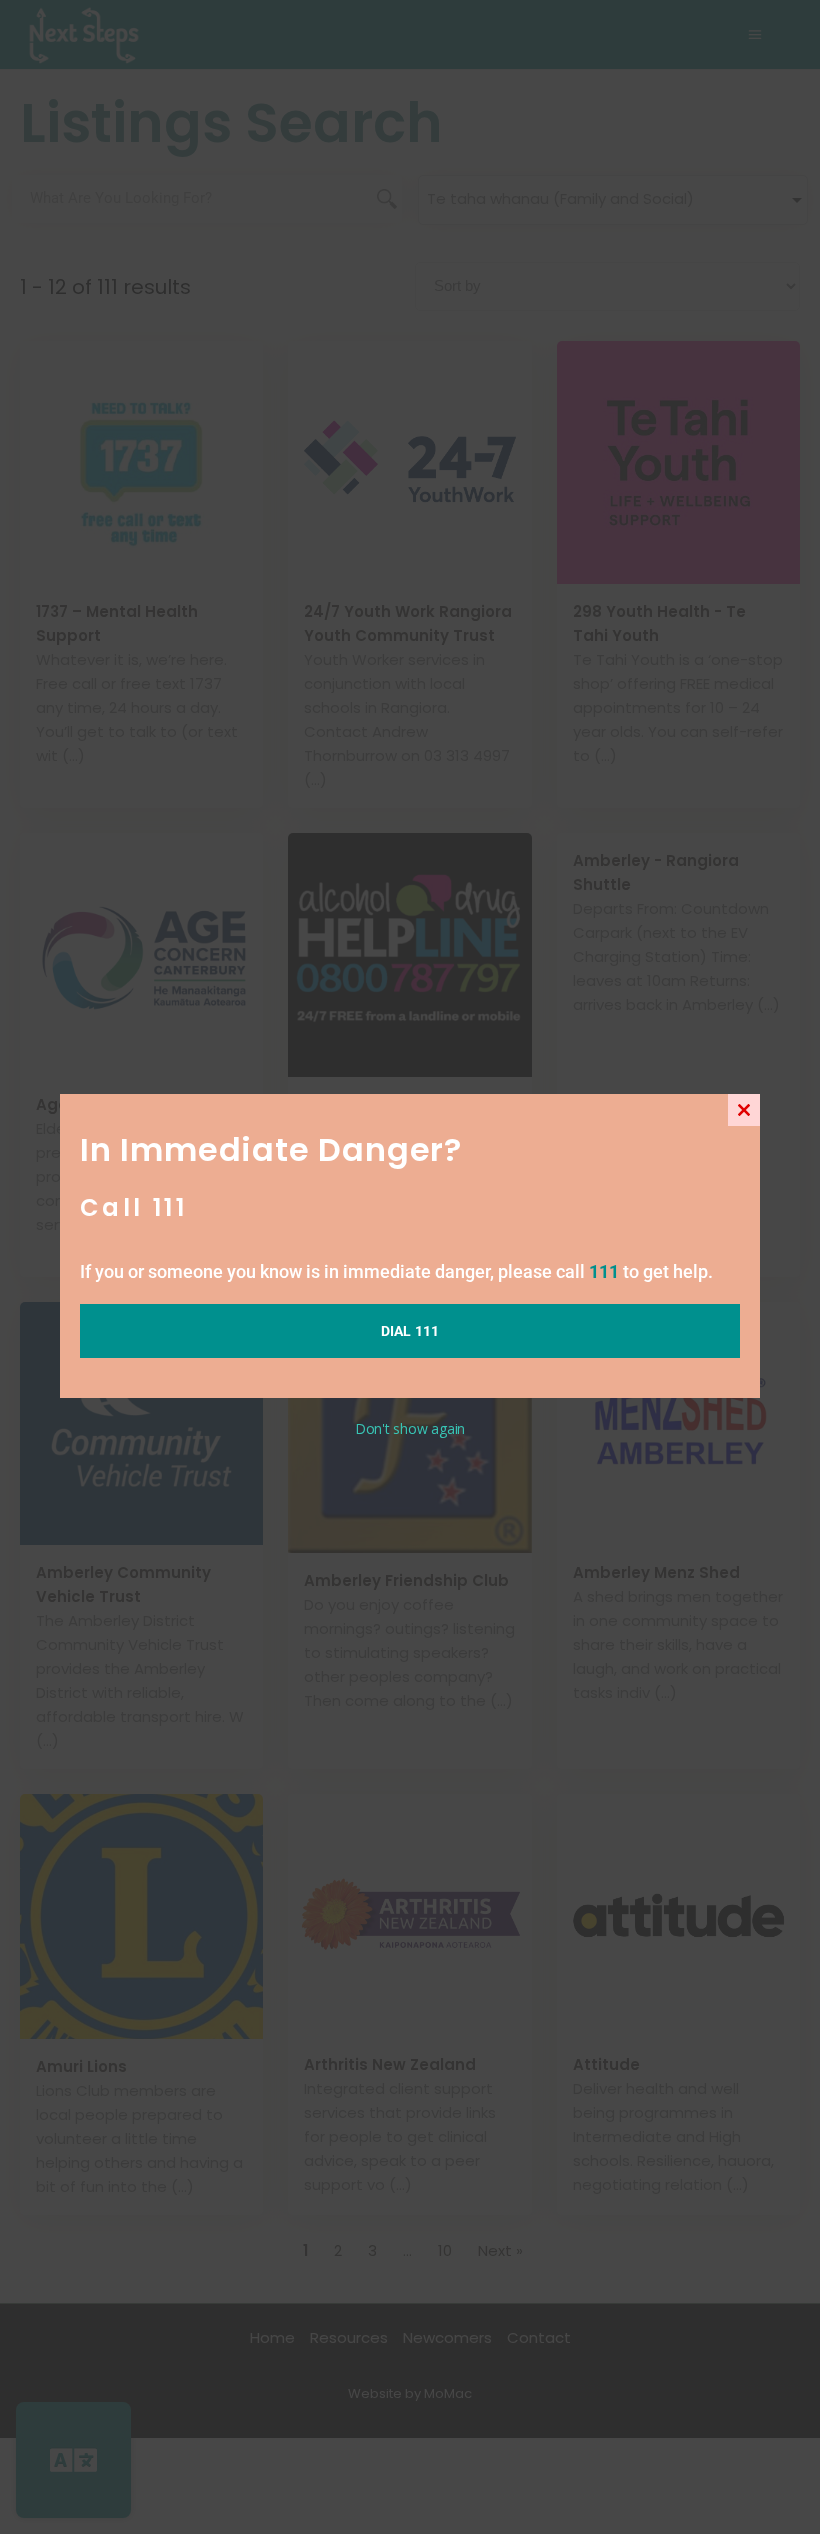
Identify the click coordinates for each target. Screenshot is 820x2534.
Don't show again (410, 1428)
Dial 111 (410, 1331)
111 (604, 1271)
